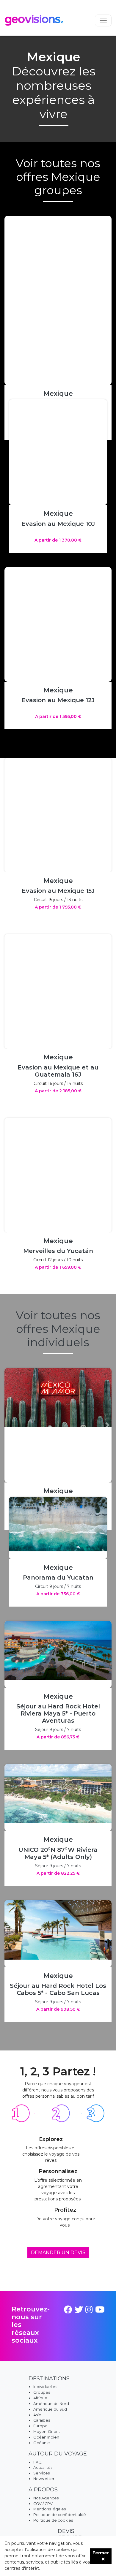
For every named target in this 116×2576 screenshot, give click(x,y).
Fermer (101, 2553)
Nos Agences (46, 2498)
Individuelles (45, 2387)
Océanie (42, 2443)
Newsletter (44, 2479)
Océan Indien (46, 2437)
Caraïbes (42, 2420)
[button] (104, 476)
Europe (40, 2426)
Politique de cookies (53, 2520)
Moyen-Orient (47, 2432)
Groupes (42, 2392)
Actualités (43, 2467)
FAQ (37, 2462)
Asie (37, 2415)
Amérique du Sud (50, 2409)
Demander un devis (58, 2253)
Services (41, 2473)
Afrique (40, 2398)
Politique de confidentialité (60, 2515)
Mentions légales (50, 2509)
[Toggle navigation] (103, 20)
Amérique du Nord (51, 2404)
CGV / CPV (43, 2504)
